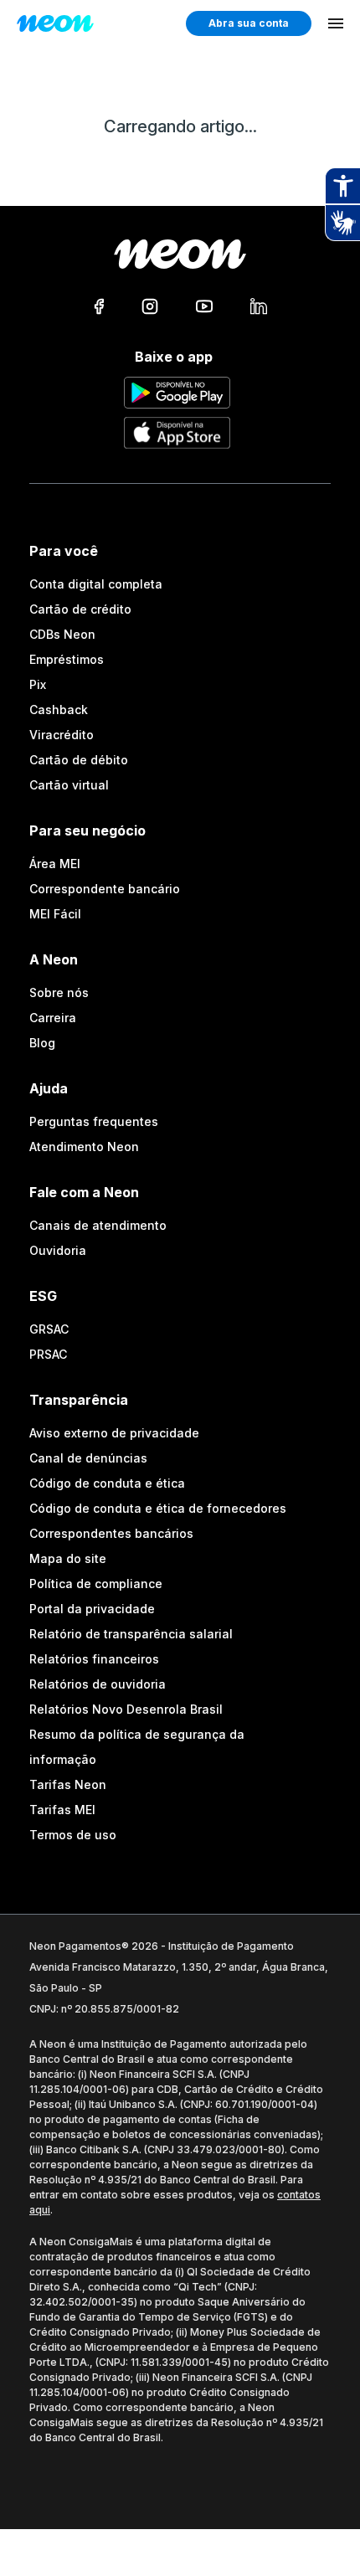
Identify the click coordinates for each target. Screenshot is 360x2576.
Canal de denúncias (88, 1458)
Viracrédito (62, 735)
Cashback (59, 710)
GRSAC (49, 1329)
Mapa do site (68, 1558)
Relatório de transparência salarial (131, 1634)
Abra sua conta (249, 23)
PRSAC (48, 1354)
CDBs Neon (62, 634)
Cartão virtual (69, 785)
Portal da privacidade (92, 1609)
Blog (42, 1043)
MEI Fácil (55, 914)
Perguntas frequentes (94, 1121)
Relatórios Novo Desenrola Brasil (126, 1709)
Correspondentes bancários (111, 1533)
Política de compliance (96, 1584)
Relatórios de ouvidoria (98, 1684)
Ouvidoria (58, 1250)
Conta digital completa (96, 584)
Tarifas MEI (62, 1810)
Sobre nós (59, 992)
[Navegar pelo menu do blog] (336, 23)
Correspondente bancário (105, 889)
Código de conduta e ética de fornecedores (158, 1508)
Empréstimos (67, 659)
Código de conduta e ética (107, 1483)
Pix (38, 684)
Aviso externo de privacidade (114, 1433)
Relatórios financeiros (94, 1659)
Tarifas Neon (68, 1784)
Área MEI (55, 864)
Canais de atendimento (98, 1225)
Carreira (53, 1018)
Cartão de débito (79, 760)
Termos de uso (73, 1835)
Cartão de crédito (80, 609)
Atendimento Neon (84, 1147)
